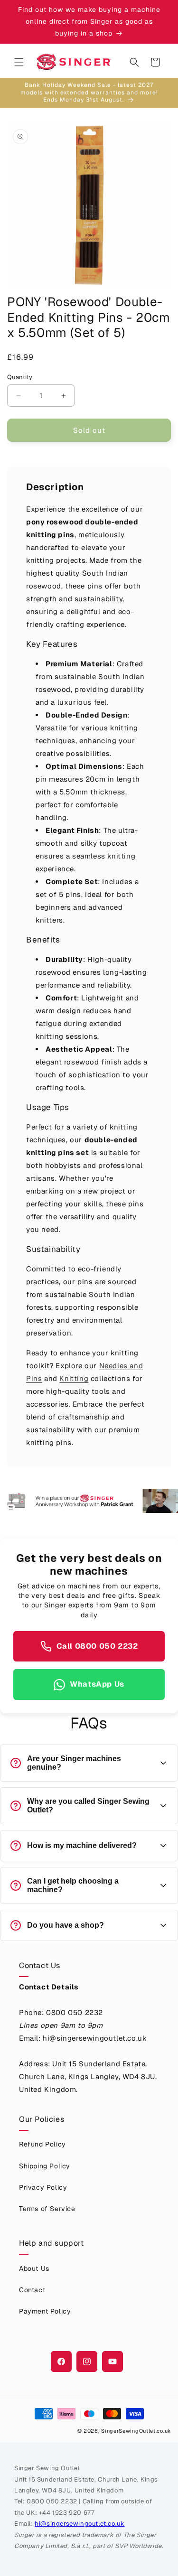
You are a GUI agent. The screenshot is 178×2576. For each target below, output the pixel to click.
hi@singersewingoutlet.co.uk (80, 2524)
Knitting (74, 1378)
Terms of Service (47, 2209)
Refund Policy (42, 2144)
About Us (34, 2268)
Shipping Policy (45, 2166)
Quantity (20, 377)
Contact (32, 2290)
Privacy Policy (43, 2187)
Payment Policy (45, 2311)
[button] (19, 62)
